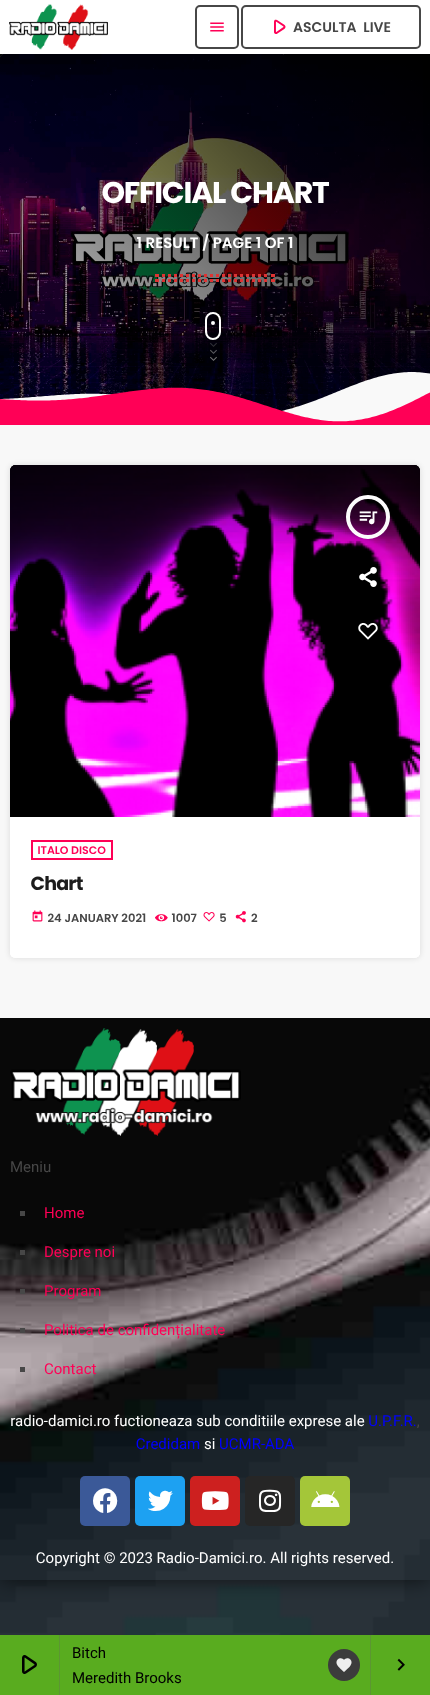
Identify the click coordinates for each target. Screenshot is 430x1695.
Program (72, 1291)
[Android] (325, 1501)
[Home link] (58, 27)
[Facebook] (105, 1501)
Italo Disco (72, 850)
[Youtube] (215, 1501)
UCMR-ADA (256, 1444)
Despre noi (79, 1252)
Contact (70, 1369)
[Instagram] (270, 1501)
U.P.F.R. (392, 1421)
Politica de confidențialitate (134, 1330)
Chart (57, 883)
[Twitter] (160, 1501)
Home (64, 1213)
